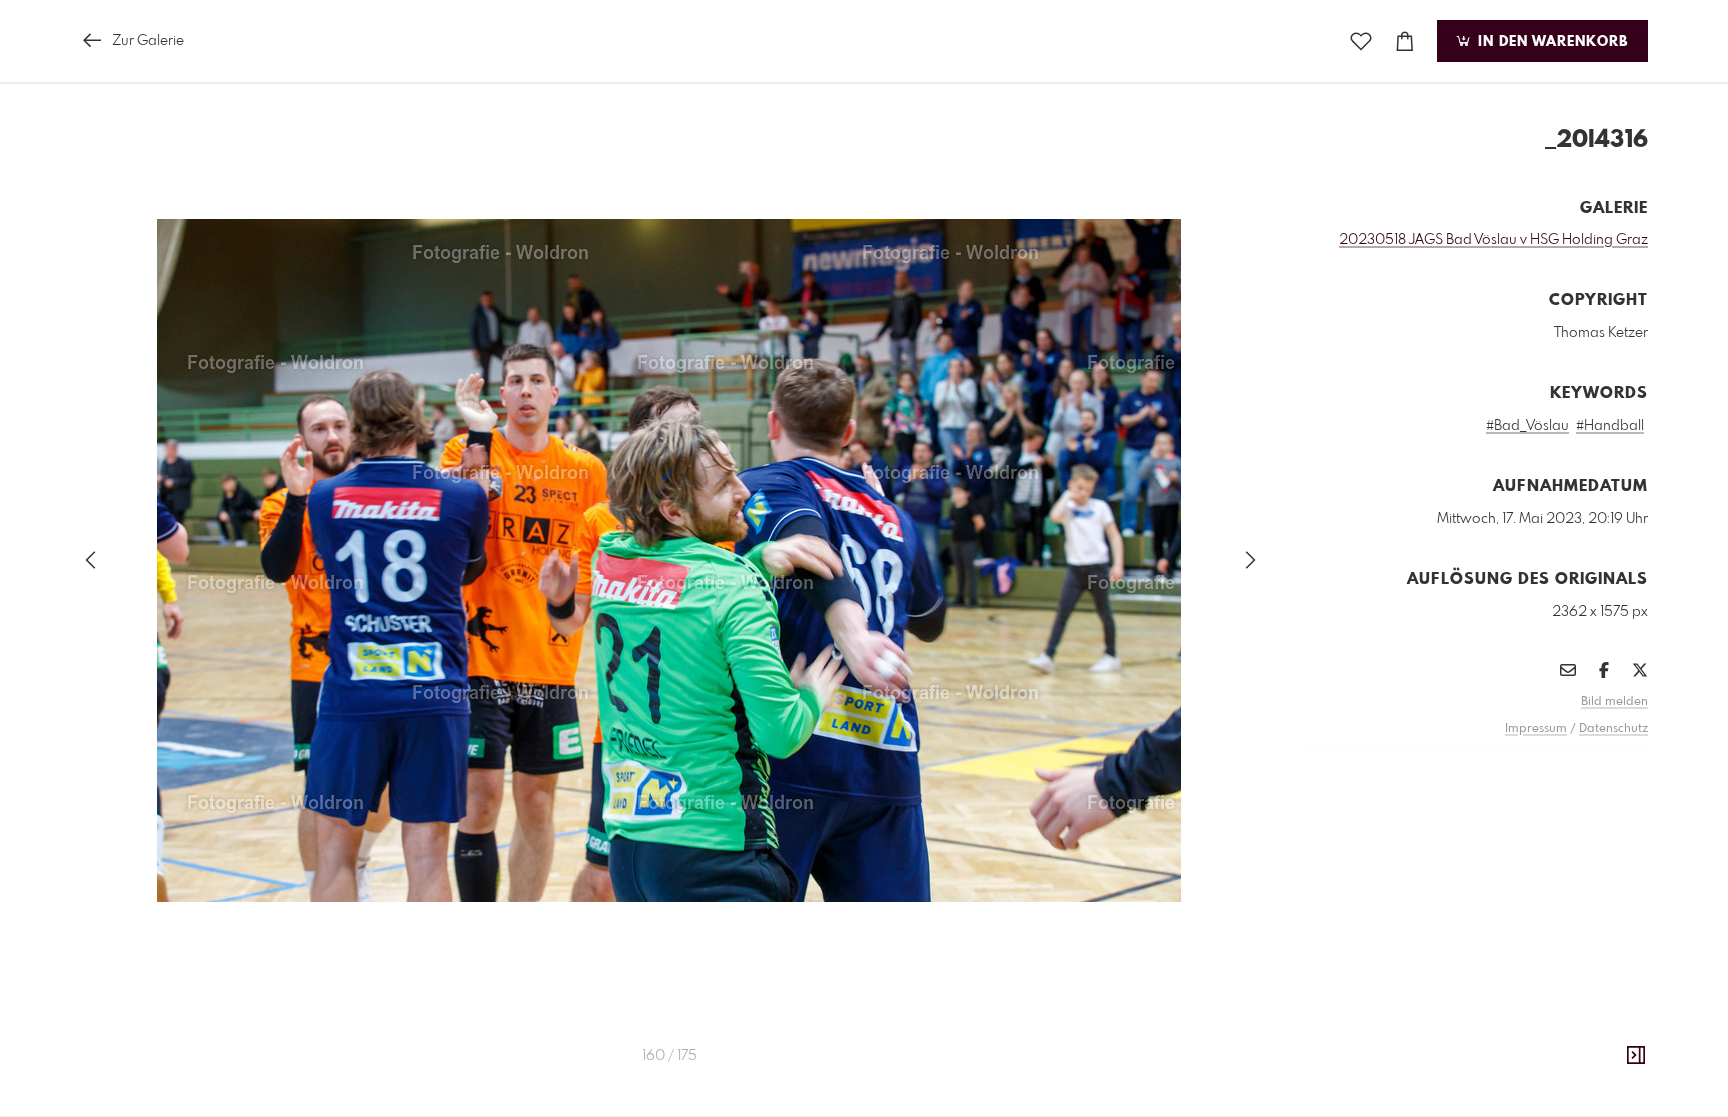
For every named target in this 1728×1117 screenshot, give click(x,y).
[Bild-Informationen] (1636, 1056)
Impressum (1536, 729)
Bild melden (1614, 702)
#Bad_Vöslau (1527, 426)
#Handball (1610, 426)
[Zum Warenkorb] (1405, 41)
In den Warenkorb (1550, 42)
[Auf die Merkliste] (1361, 41)
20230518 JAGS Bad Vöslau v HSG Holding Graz (1493, 240)
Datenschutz (1613, 729)
